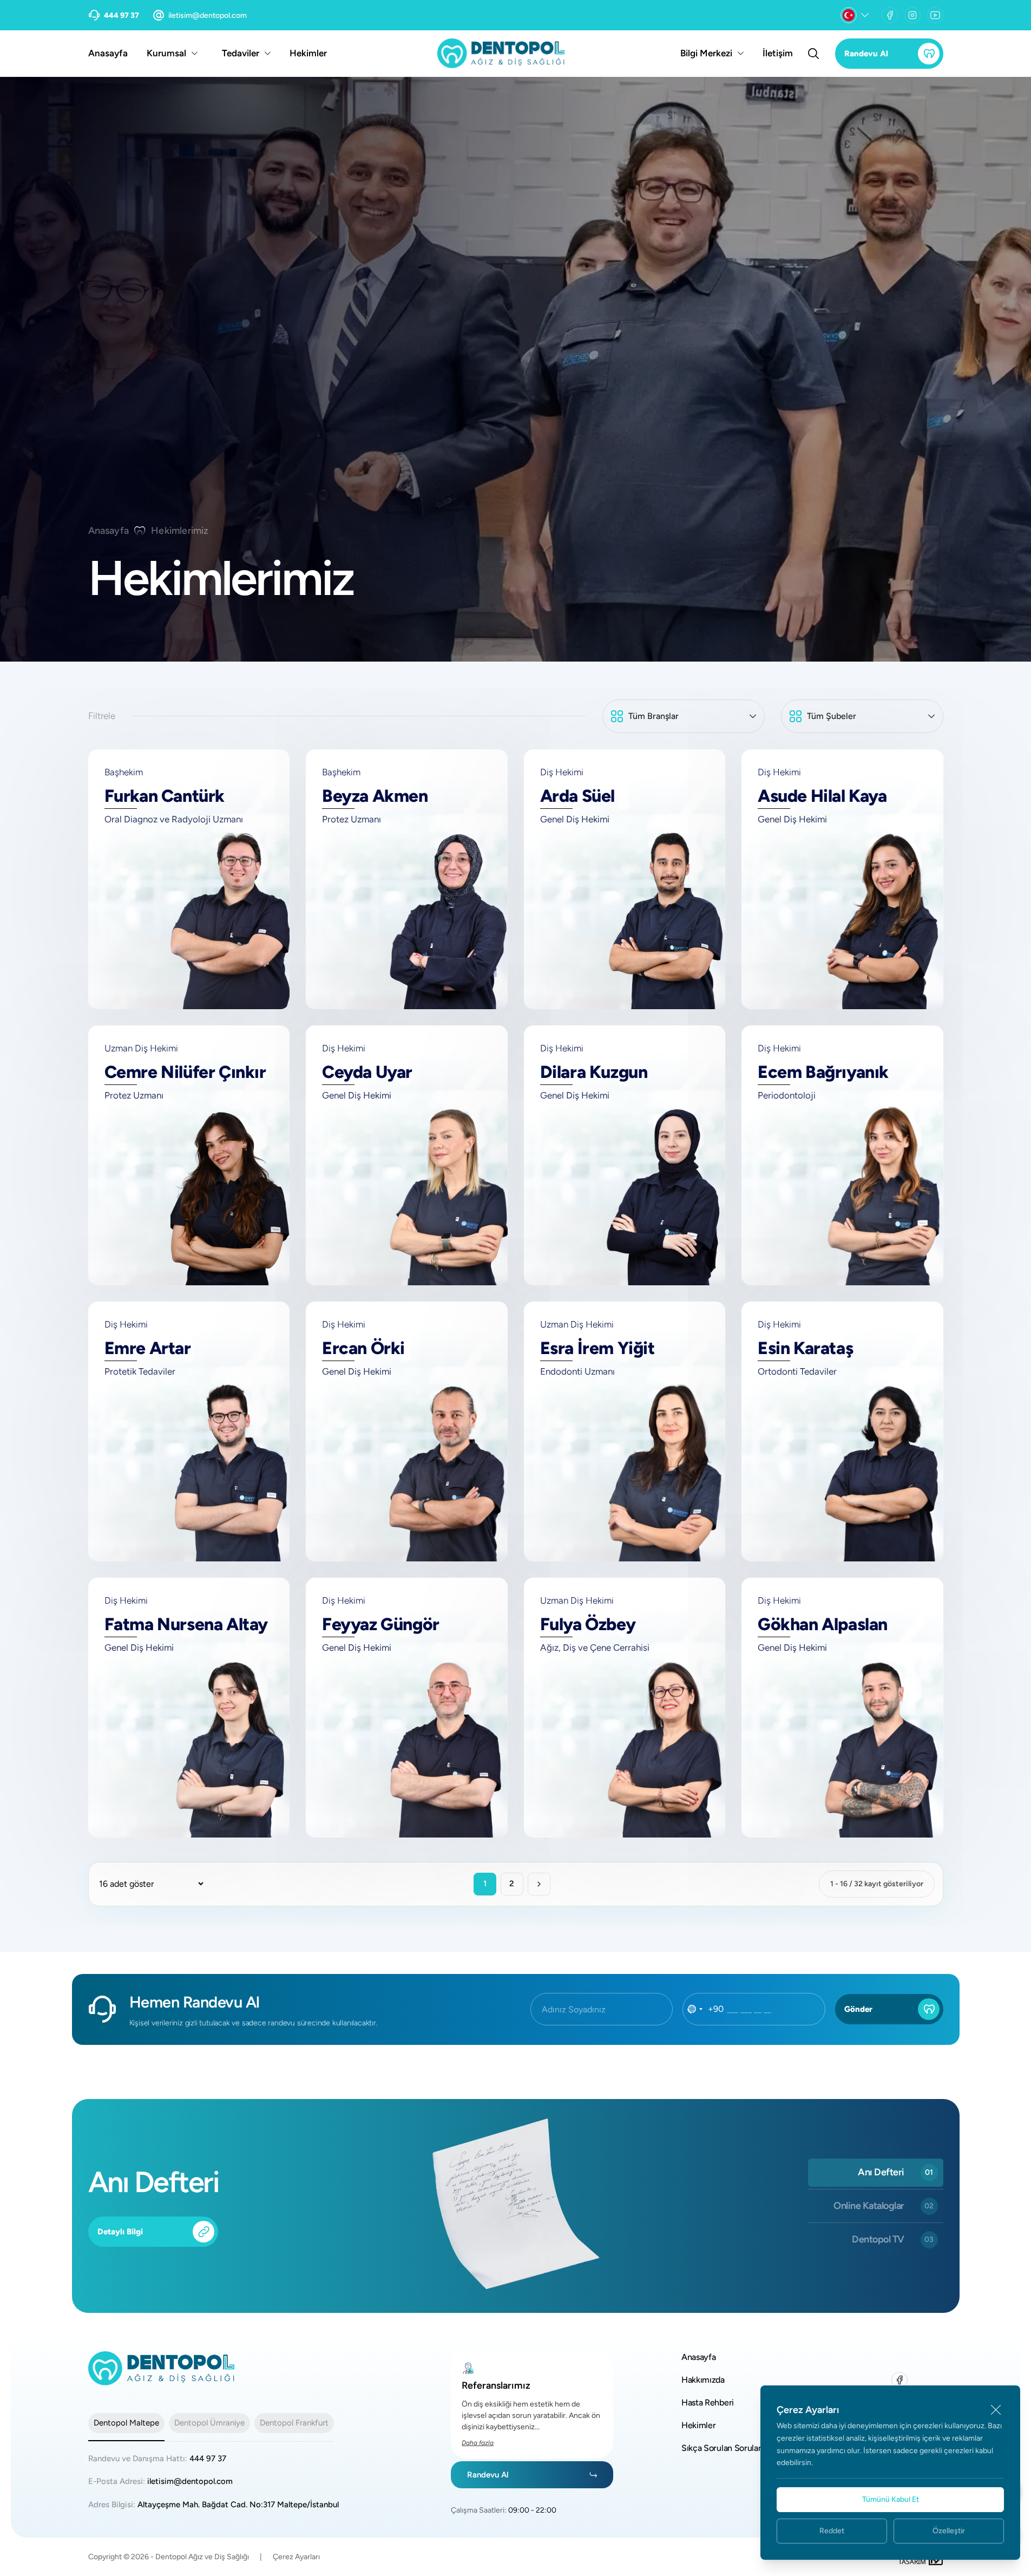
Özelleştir (949, 2531)
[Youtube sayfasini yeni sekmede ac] (935, 15)
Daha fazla (478, 2443)
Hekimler (308, 53)
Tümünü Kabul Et (891, 2499)
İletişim (778, 53)
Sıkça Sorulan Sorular (721, 2448)
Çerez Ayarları (296, 2557)
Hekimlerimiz (180, 531)
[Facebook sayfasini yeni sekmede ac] (890, 15)
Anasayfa (108, 53)
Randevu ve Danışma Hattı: (157, 2459)
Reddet (832, 2531)
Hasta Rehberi (708, 2402)
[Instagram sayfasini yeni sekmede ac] (912, 15)
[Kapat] (996, 2410)
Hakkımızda (703, 2380)
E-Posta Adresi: (160, 2481)
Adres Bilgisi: (214, 2505)
